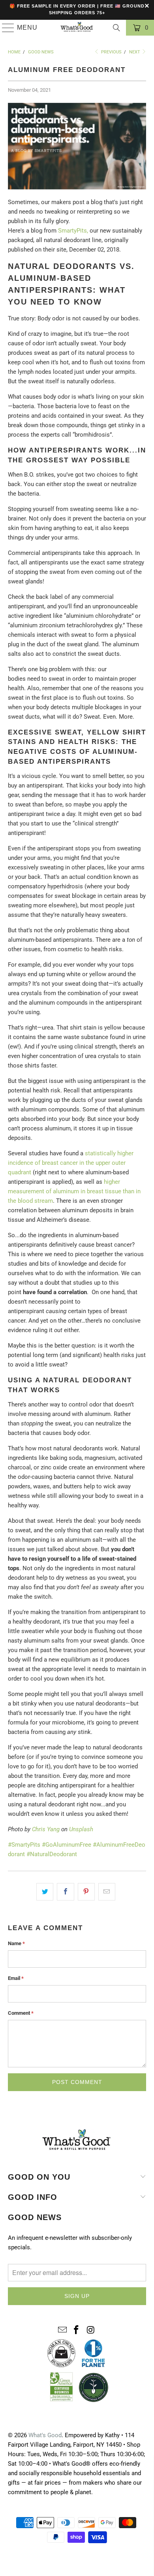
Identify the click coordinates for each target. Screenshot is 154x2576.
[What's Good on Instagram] (91, 2330)
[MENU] (5, 28)
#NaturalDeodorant (52, 1854)
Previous (111, 52)
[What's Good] (77, 28)
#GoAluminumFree (67, 1845)
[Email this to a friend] (107, 1892)
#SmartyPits (24, 1845)
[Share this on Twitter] (45, 1892)
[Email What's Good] (62, 2330)
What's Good (45, 2435)
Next (135, 52)
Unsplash (81, 1829)
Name (16, 1943)
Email (16, 1978)
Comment (21, 2013)
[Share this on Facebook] (65, 1892)
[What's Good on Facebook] (77, 2330)
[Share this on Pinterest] (86, 1892)
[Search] (116, 28)
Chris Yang (46, 1829)
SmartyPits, (73, 231)
